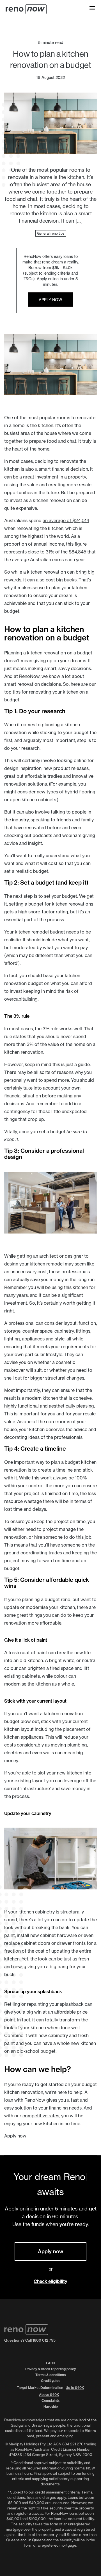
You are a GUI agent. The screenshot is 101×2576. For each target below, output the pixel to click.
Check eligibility (50, 2281)
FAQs (50, 2363)
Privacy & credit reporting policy (50, 2369)
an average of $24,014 (66, 520)
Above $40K (49, 2395)
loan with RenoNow (25, 2100)
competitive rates (41, 2116)
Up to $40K (75, 2388)
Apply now (50, 300)
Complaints (50, 2401)
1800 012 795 (44, 2340)
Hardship (51, 2406)
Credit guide (51, 2381)
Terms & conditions (50, 2375)
